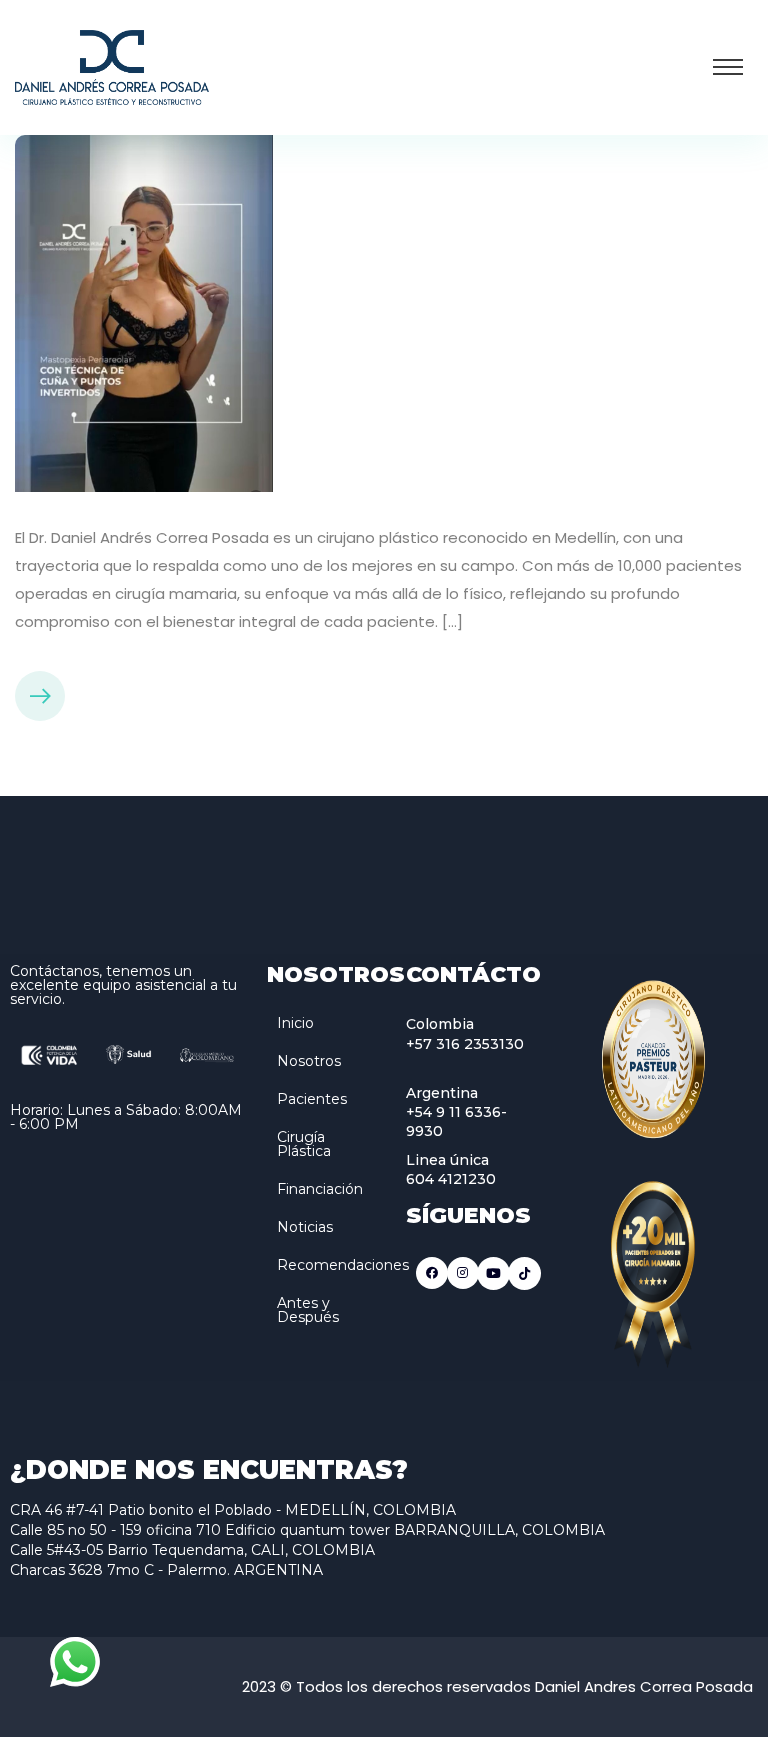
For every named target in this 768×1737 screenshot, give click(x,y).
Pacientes (312, 1099)
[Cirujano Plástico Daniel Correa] (112, 65)
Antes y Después (308, 1310)
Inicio (295, 1023)
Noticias (305, 1227)
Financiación (320, 1189)
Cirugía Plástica (304, 1144)
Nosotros (309, 1061)
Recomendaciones (343, 1265)
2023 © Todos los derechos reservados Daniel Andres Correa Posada (497, 1686)
